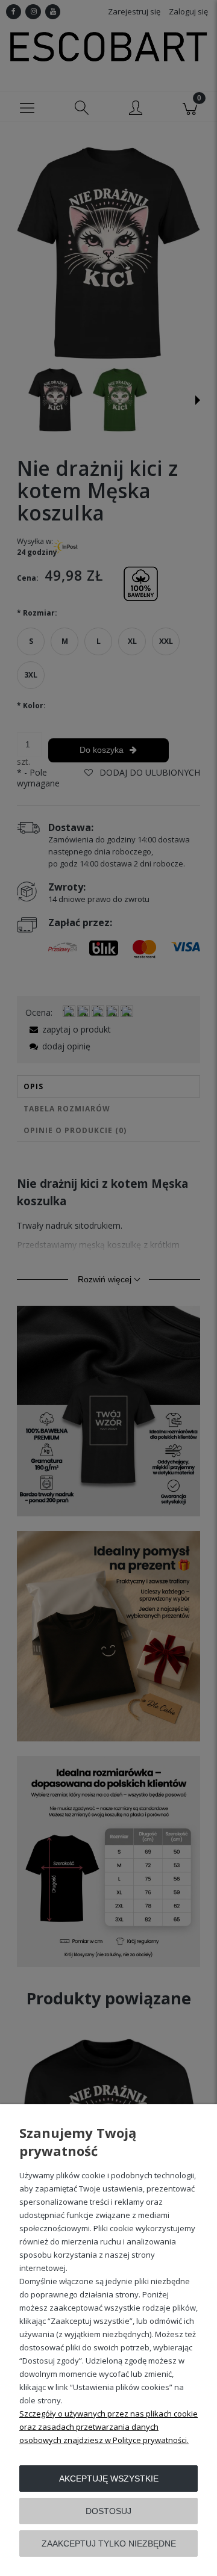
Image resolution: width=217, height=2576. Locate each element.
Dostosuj (108, 2511)
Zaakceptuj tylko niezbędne (109, 2544)
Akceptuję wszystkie (109, 2479)
